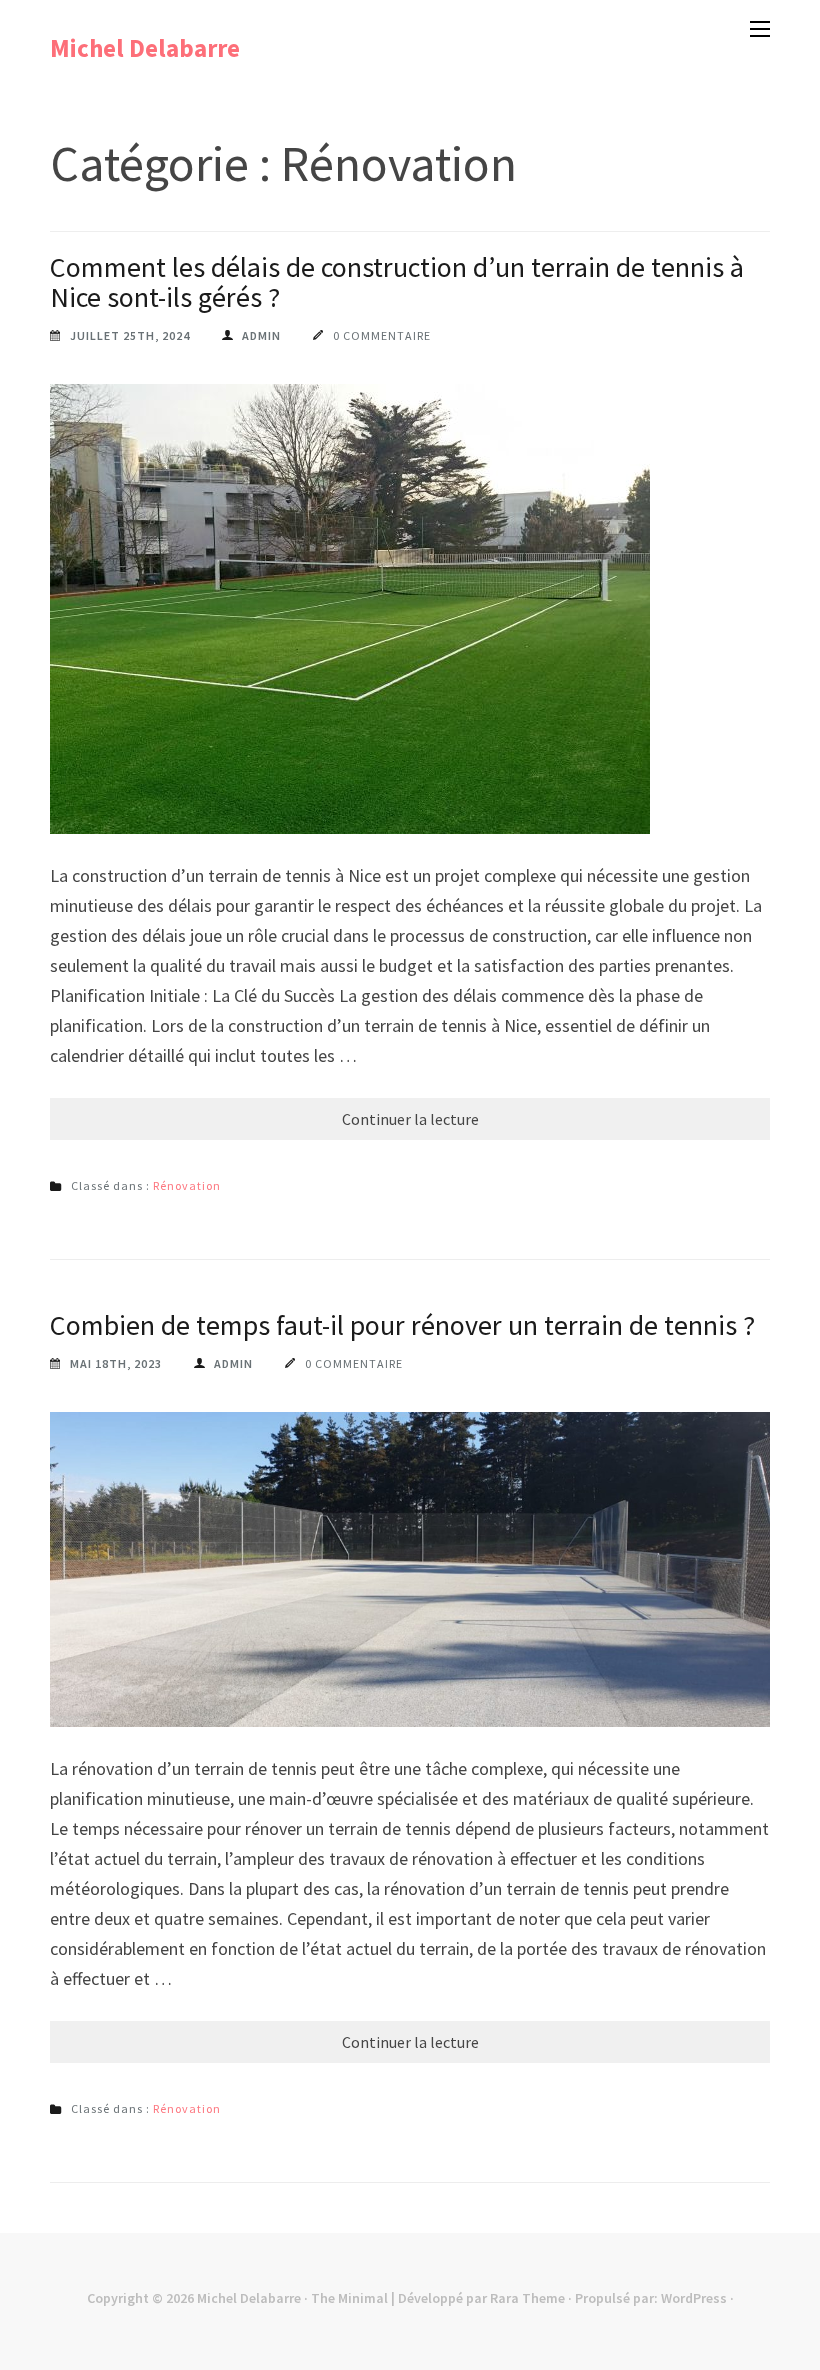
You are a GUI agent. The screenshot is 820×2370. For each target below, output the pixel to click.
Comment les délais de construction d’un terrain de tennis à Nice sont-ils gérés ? (397, 282)
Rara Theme (527, 2298)
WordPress (694, 2298)
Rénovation (187, 1185)
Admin (261, 335)
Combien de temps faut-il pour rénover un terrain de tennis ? (402, 1325)
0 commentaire (382, 335)
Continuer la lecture (410, 1119)
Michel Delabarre (145, 48)
